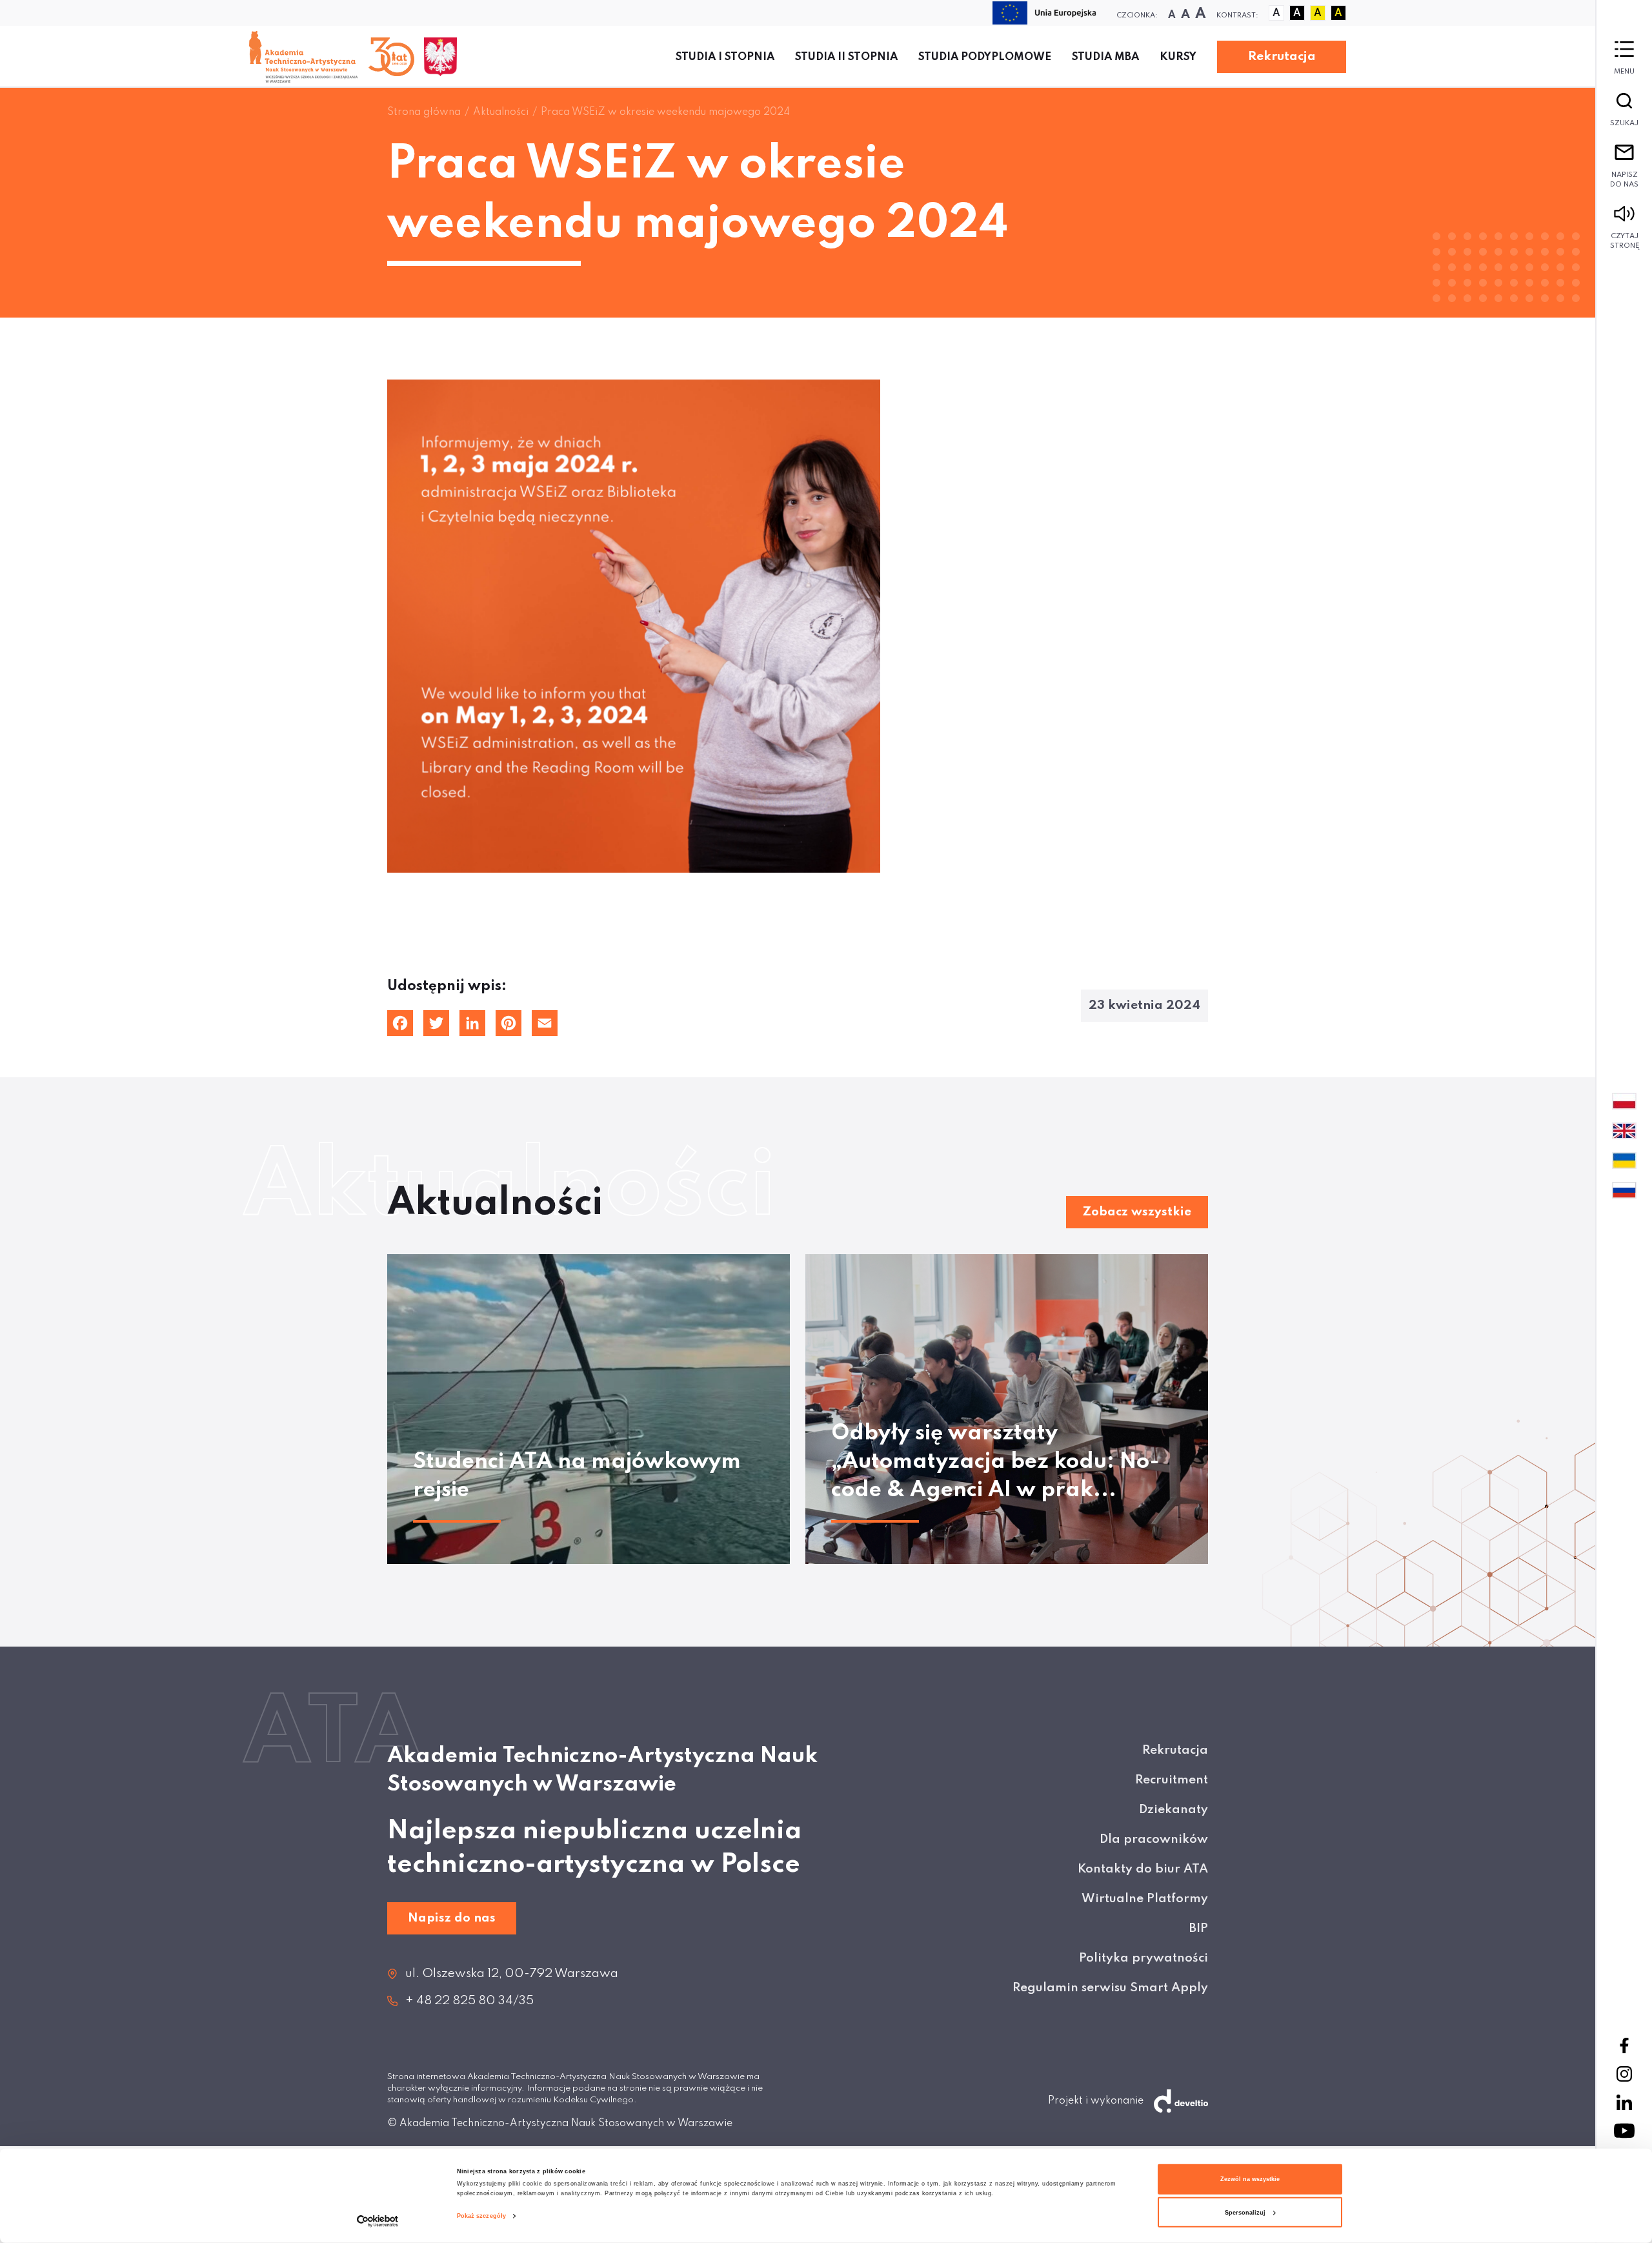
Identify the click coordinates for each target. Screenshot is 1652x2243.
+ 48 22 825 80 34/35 (469, 2001)
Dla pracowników (1154, 1839)
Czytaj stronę (1625, 241)
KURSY (1178, 57)
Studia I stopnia (725, 57)
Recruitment (1172, 1780)
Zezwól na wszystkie (1250, 2179)
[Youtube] (1624, 2131)
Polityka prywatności (1143, 1958)
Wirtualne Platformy (1145, 1899)
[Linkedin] (1624, 2102)
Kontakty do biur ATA (1143, 1869)
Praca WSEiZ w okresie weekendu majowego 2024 (665, 112)
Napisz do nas (1624, 180)
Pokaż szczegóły (482, 2216)
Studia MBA (1105, 57)
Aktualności (501, 112)
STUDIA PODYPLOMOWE (985, 57)
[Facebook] (1624, 2045)
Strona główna (424, 112)
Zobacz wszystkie (1137, 1212)
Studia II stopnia (846, 57)
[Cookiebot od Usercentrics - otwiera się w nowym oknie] (378, 2221)
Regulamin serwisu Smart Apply (1110, 1988)
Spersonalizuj (1245, 2213)
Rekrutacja (1282, 56)
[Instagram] (1624, 2074)
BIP (1199, 1928)
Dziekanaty (1174, 1810)
